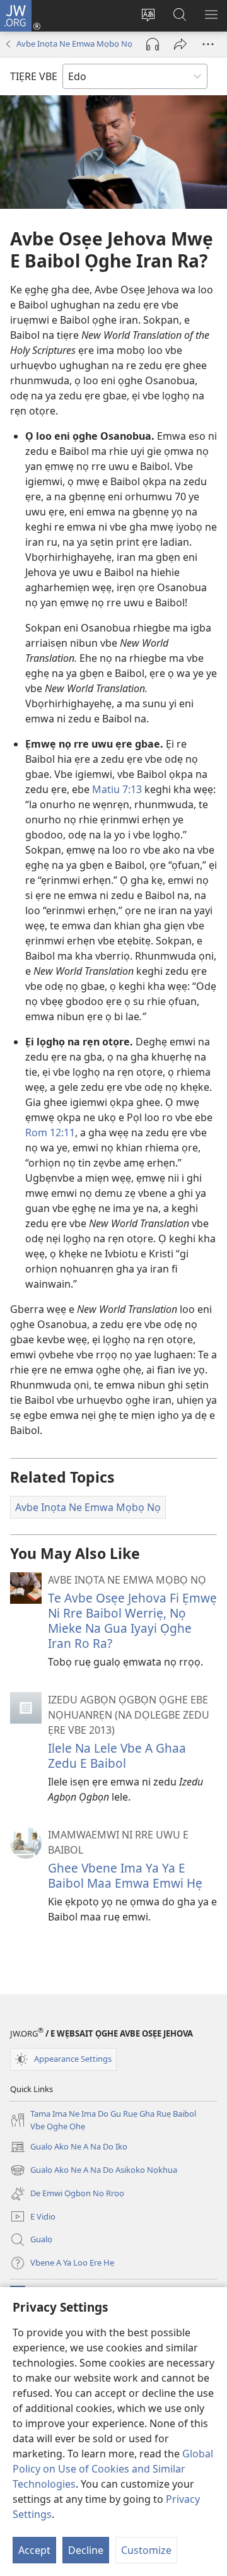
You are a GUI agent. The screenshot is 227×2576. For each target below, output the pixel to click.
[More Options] (208, 44)
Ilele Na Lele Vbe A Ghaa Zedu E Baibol (117, 1756)
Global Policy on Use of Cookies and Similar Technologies (113, 2469)
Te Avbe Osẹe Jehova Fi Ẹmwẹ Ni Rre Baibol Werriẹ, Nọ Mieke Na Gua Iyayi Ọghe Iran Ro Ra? (132, 1620)
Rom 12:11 (50, 1132)
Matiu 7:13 (117, 789)
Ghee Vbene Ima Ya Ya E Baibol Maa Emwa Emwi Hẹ (125, 1875)
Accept (34, 2550)
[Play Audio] (153, 44)
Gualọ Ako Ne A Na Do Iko (69, 2148)
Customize (146, 2550)
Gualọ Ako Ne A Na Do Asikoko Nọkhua (94, 2171)
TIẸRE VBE (34, 76)
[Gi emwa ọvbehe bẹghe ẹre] (180, 44)
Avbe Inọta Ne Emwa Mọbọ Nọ (74, 44)
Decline (86, 2550)
